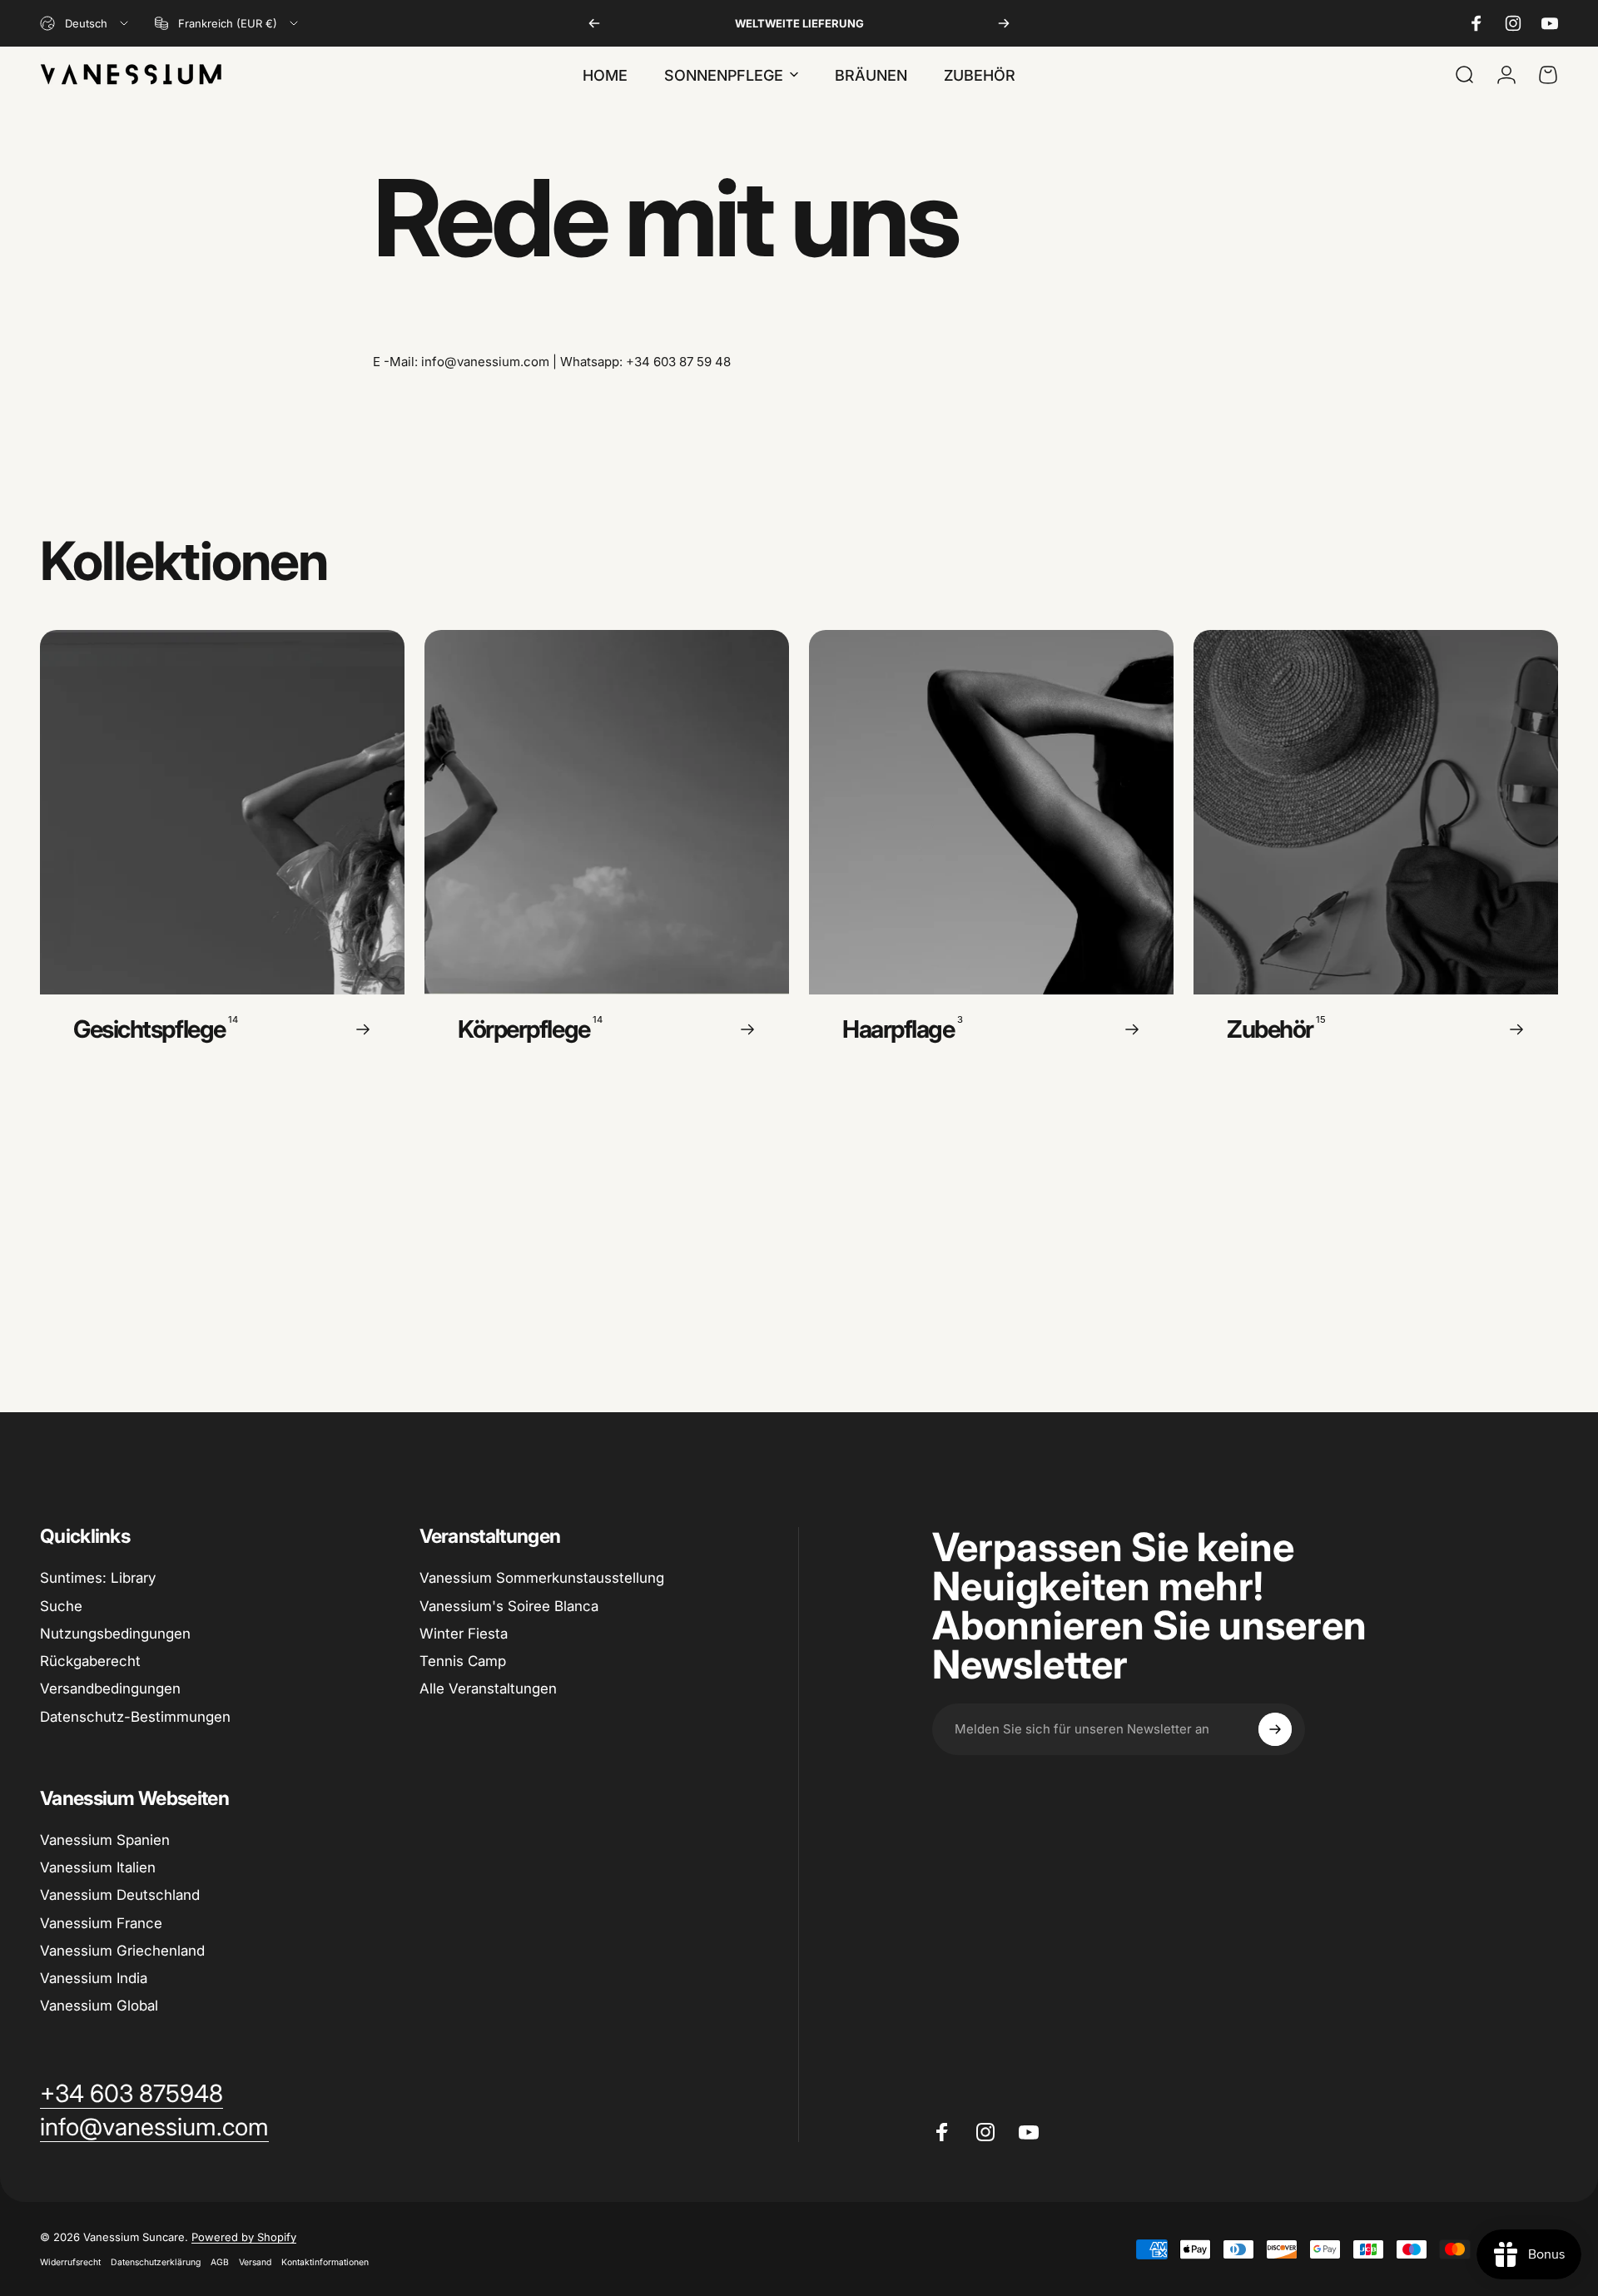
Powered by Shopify (244, 2237)
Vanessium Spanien (105, 1840)
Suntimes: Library (98, 1578)
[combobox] (85, 23)
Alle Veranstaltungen (488, 1689)
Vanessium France (101, 1923)
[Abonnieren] (1275, 1729)
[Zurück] (594, 23)
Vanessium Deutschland (120, 1895)
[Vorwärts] (1004, 23)
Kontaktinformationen (325, 2262)
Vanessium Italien (98, 1867)
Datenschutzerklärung (156, 2262)
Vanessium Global (99, 2006)
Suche (61, 1606)
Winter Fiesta (464, 1634)
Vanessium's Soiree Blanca (509, 1606)
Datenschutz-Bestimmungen (135, 1717)
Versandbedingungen (110, 1689)
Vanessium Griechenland (122, 1951)
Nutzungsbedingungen (115, 1634)
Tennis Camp (463, 1661)
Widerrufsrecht (70, 2262)
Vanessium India (94, 1978)
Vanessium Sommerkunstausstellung (542, 1578)
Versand (255, 2262)
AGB (220, 2262)
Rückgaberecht (90, 1661)
